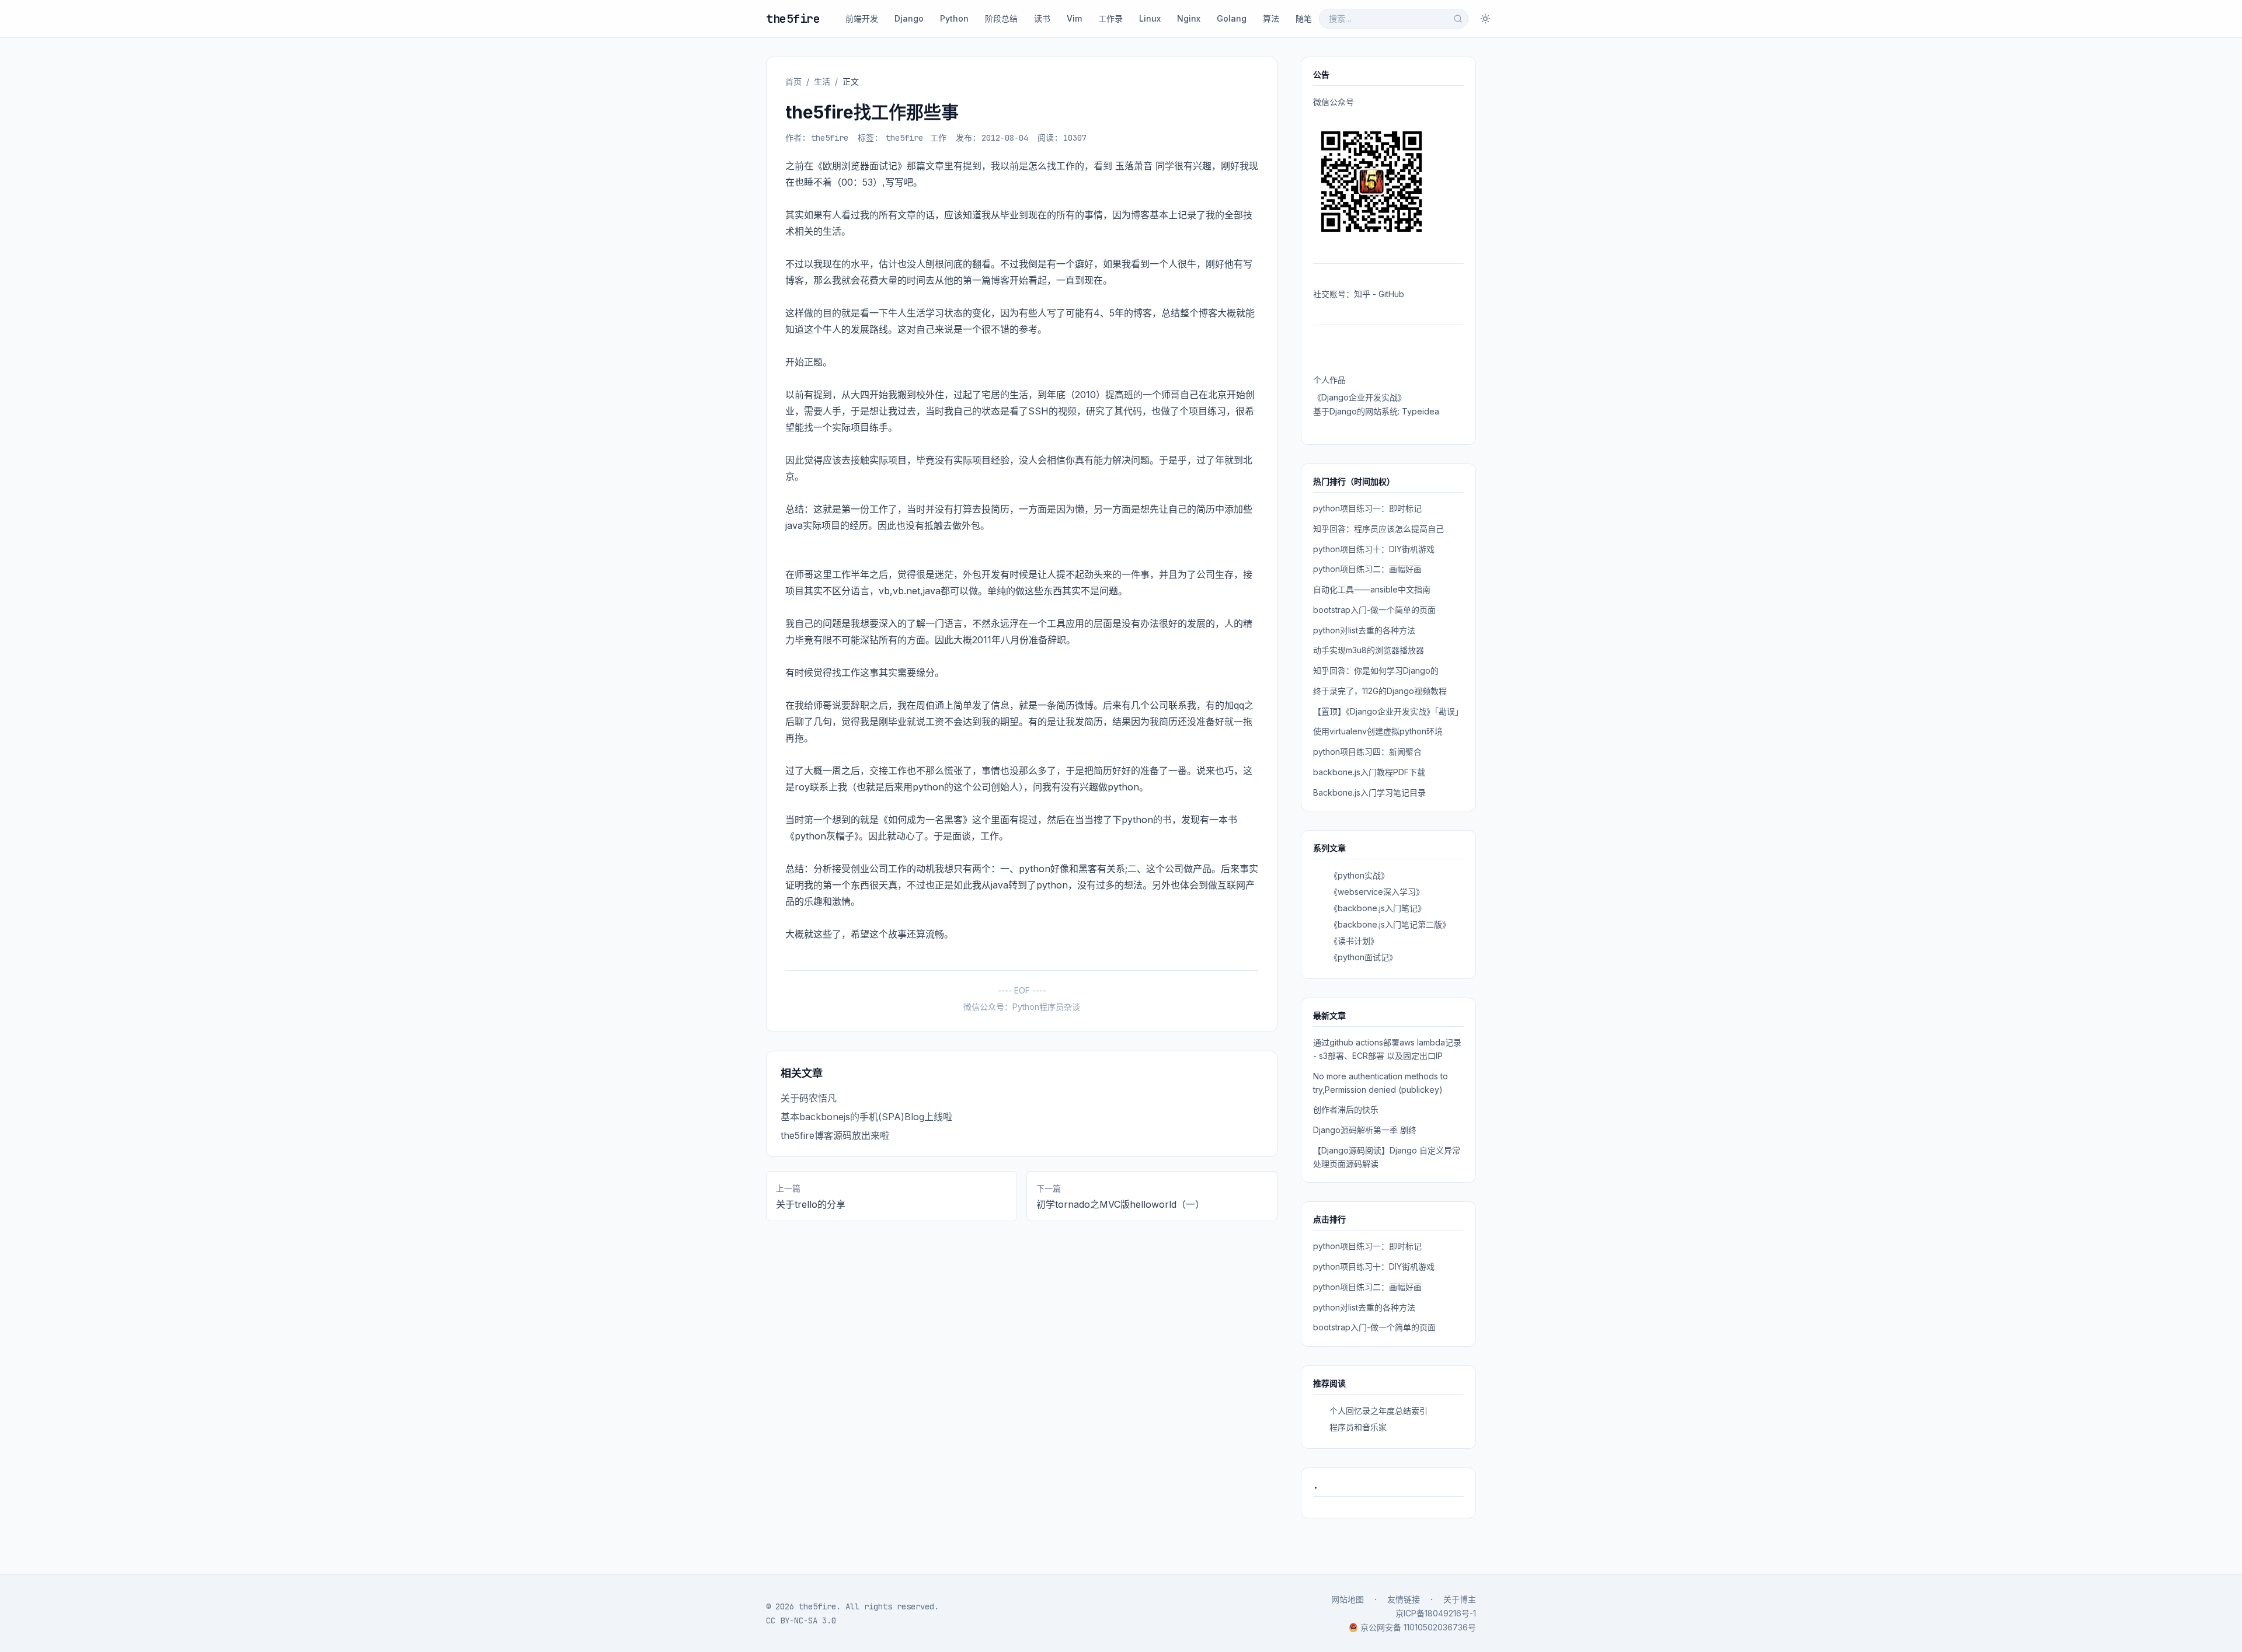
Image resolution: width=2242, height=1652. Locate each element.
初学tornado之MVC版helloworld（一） (1120, 1204)
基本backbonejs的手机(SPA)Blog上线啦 (866, 1117)
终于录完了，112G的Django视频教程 (1380, 691)
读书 (1042, 18)
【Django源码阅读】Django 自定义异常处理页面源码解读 (1387, 1157)
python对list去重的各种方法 (1364, 630)
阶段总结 (1001, 18)
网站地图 (1348, 1599)
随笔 (1304, 18)
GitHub (1391, 294)
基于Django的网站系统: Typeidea (1376, 411)
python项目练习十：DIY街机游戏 (1374, 549)
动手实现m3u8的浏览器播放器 (1369, 650)
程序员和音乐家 (1358, 1427)
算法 (1271, 18)
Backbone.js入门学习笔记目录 (1369, 792)
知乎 (1362, 294)
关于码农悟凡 (809, 1098)
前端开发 (862, 18)
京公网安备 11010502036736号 (1418, 1627)
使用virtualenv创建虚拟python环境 (1378, 731)
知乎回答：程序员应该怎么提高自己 (1378, 529)
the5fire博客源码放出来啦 (835, 1135)
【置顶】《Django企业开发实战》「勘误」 (1388, 711)
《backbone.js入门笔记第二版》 (1390, 924)
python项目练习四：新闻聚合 (1367, 752)
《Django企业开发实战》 (1360, 397)
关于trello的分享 (811, 1204)
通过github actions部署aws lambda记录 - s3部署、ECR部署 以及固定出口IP (1387, 1049)
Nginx (1189, 18)
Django (909, 18)
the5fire (793, 19)
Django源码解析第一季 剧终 (1365, 1130)
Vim (1074, 18)
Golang (1232, 18)
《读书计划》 (1354, 941)
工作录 (1110, 18)
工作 (938, 138)
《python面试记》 (1363, 957)
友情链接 (1404, 1599)
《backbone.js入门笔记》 (1378, 908)
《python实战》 (1359, 875)
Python (954, 18)
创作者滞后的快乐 (1346, 1109)
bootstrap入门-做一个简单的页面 (1374, 610)
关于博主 (1460, 1599)
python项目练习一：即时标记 (1367, 508)
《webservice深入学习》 (1377, 892)
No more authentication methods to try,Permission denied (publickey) (1381, 1083)
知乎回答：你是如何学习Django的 (1376, 670)
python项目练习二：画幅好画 (1367, 569)
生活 (822, 81)
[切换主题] (1485, 19)
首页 (793, 81)
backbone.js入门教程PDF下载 (1369, 772)
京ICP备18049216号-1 (1436, 1613)
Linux (1150, 18)
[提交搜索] (1458, 19)
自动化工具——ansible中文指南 (1372, 589)
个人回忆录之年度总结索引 (1378, 1411)
